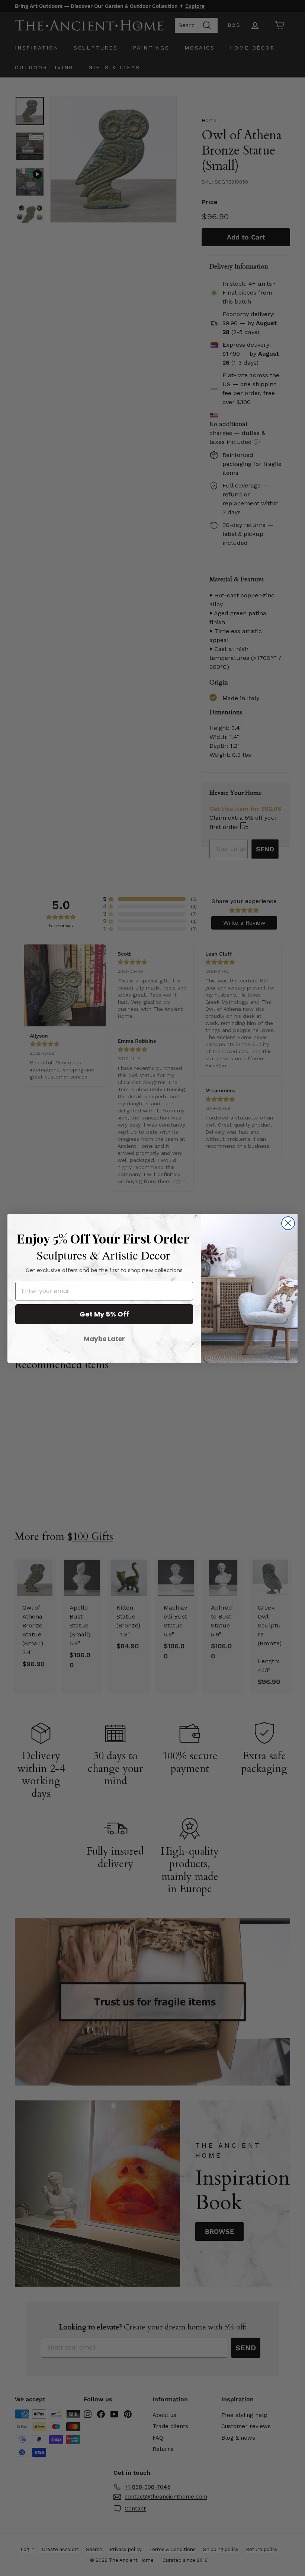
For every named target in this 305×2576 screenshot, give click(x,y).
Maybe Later (104, 1339)
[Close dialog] (288, 1223)
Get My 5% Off (104, 1314)
